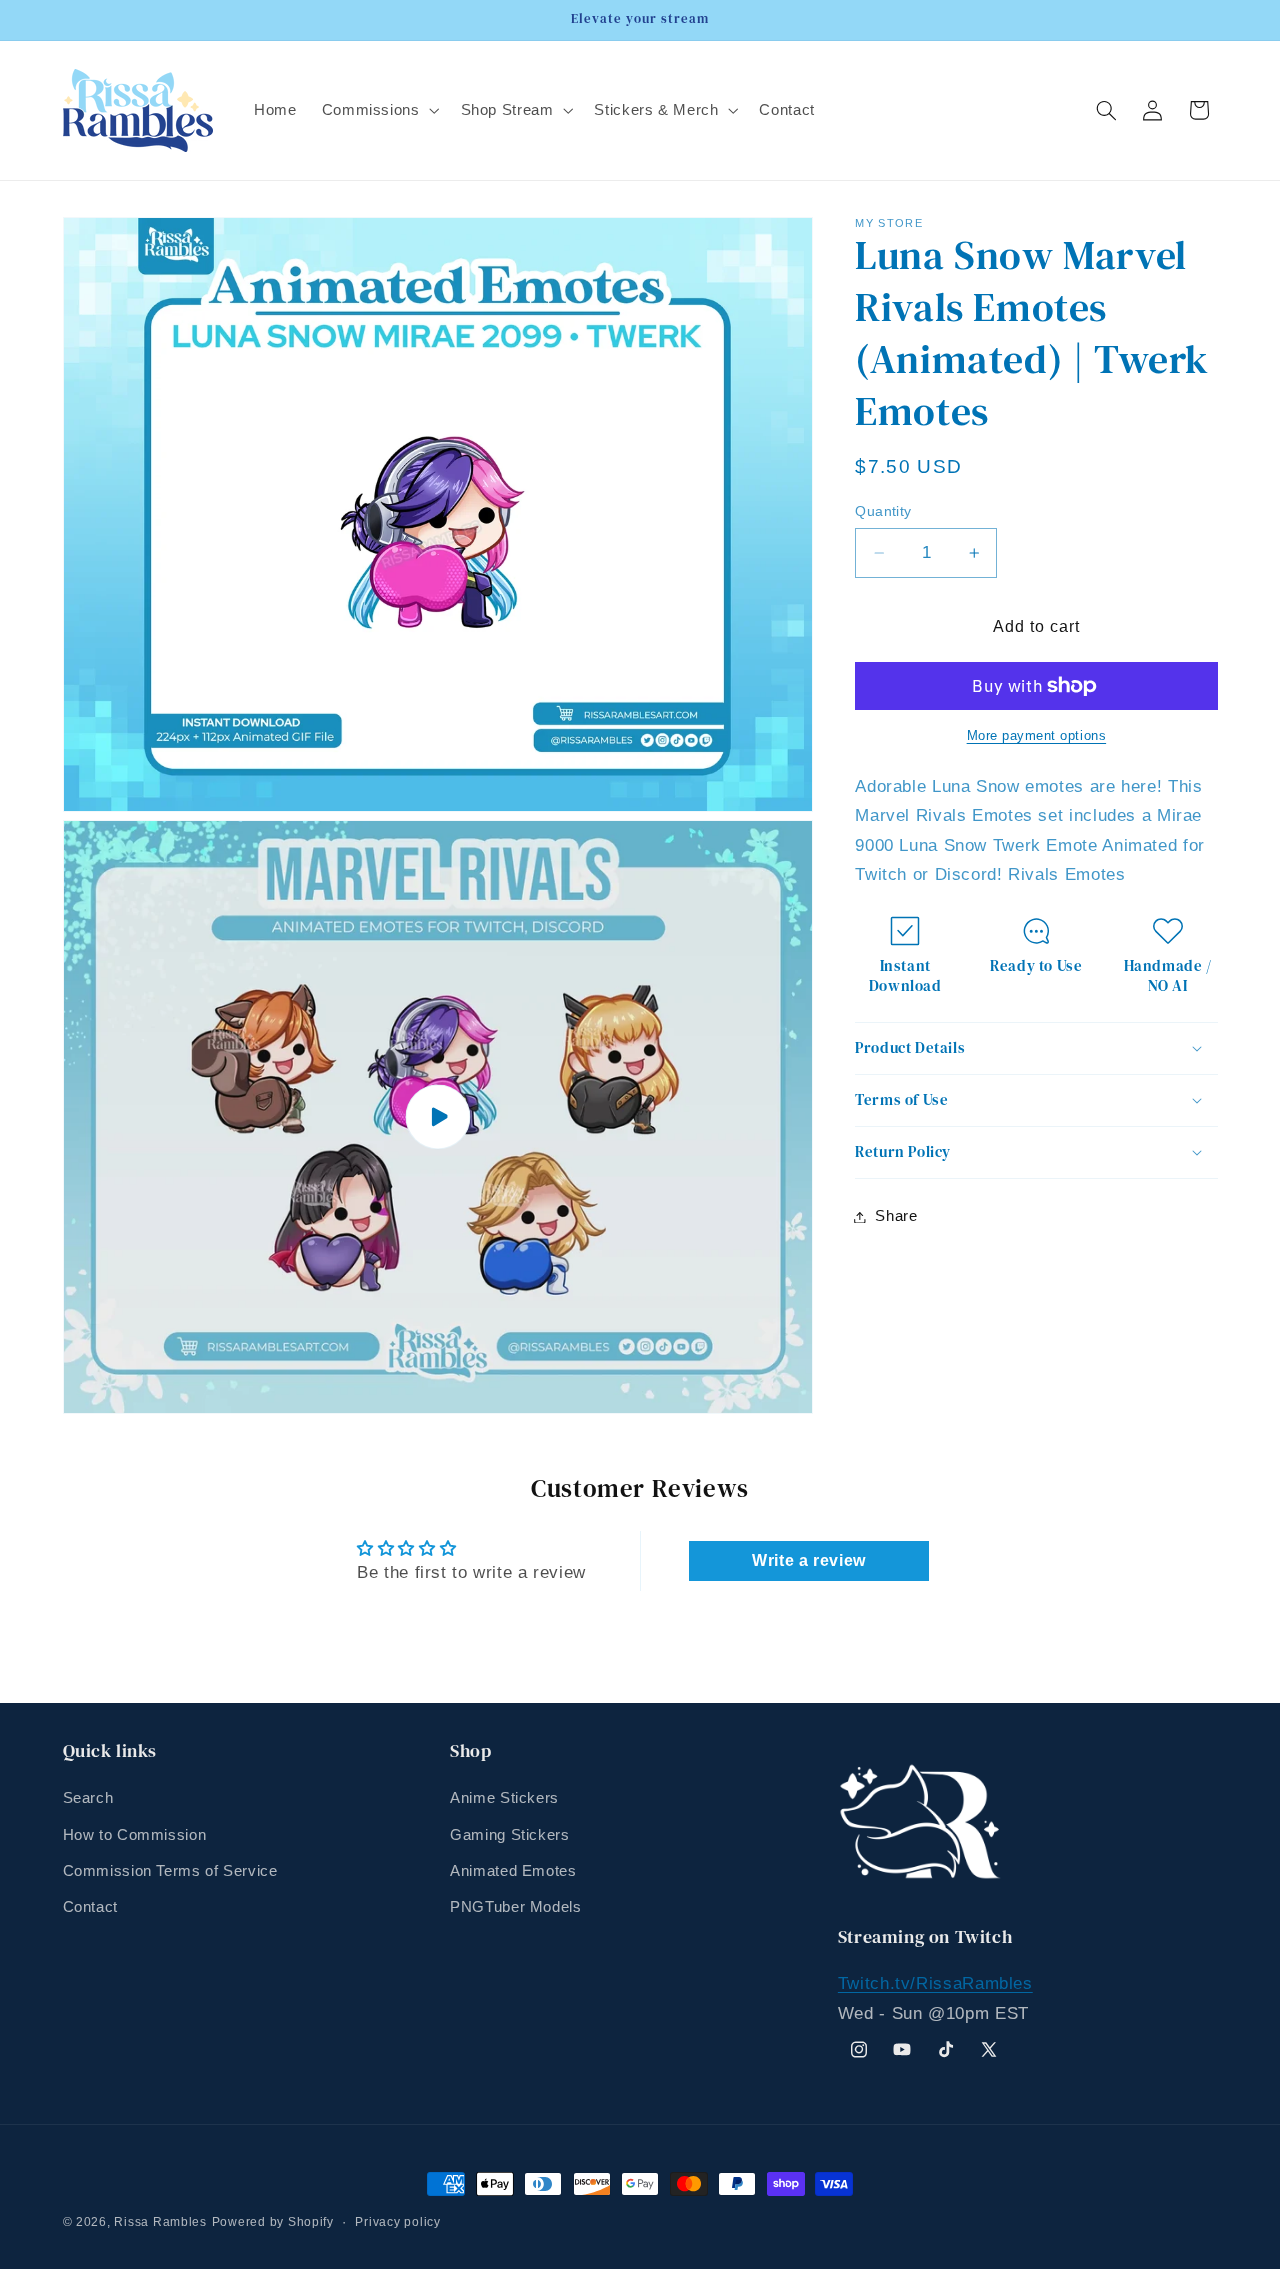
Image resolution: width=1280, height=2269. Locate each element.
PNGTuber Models (515, 1907)
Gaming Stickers (509, 1835)
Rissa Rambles (160, 2222)
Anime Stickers (504, 1798)
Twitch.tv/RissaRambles (935, 1983)
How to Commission (135, 1835)
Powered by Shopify (273, 2222)
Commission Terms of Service (170, 1871)
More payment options (1037, 736)
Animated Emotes (513, 1871)
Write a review (809, 1560)
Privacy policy (397, 2222)
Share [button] (896, 1216)
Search (88, 1798)
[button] (378, 110)
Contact (90, 1907)
